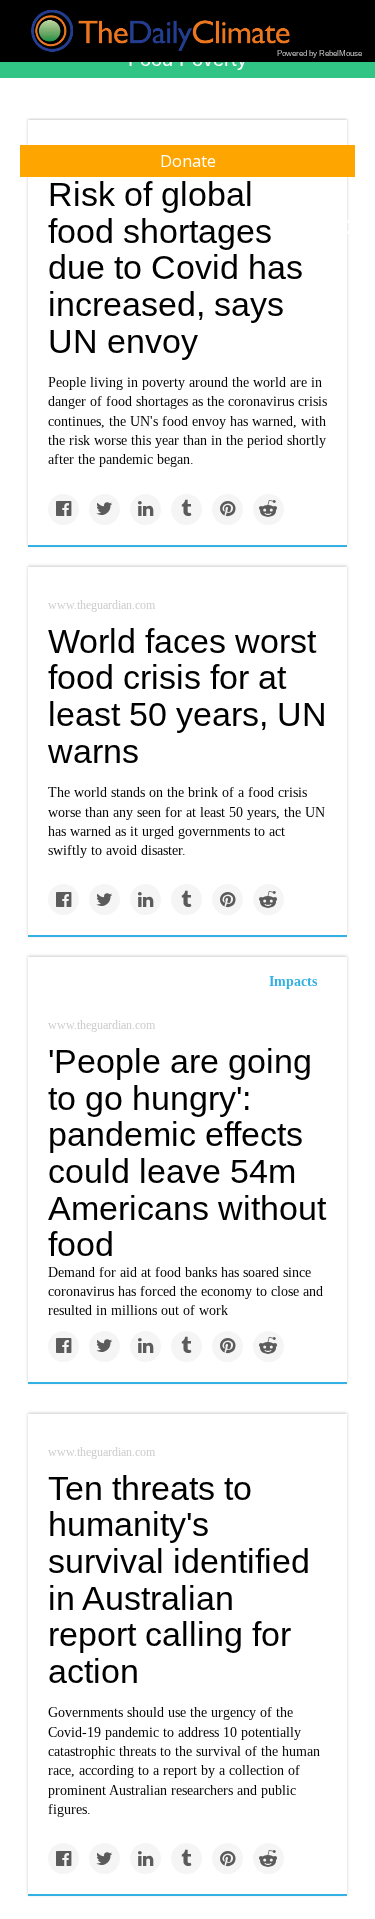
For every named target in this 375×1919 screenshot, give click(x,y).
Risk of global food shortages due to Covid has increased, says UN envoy (175, 267)
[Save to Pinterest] (227, 509)
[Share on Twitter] (104, 509)
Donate (188, 161)
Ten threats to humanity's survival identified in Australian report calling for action (179, 1579)
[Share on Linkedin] (145, 509)
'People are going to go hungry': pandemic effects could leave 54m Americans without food (187, 1152)
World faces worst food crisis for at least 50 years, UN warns (187, 696)
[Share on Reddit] (268, 509)
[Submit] (347, 228)
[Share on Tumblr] (186, 509)
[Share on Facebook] (63, 509)
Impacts (293, 981)
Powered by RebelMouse (319, 53)
